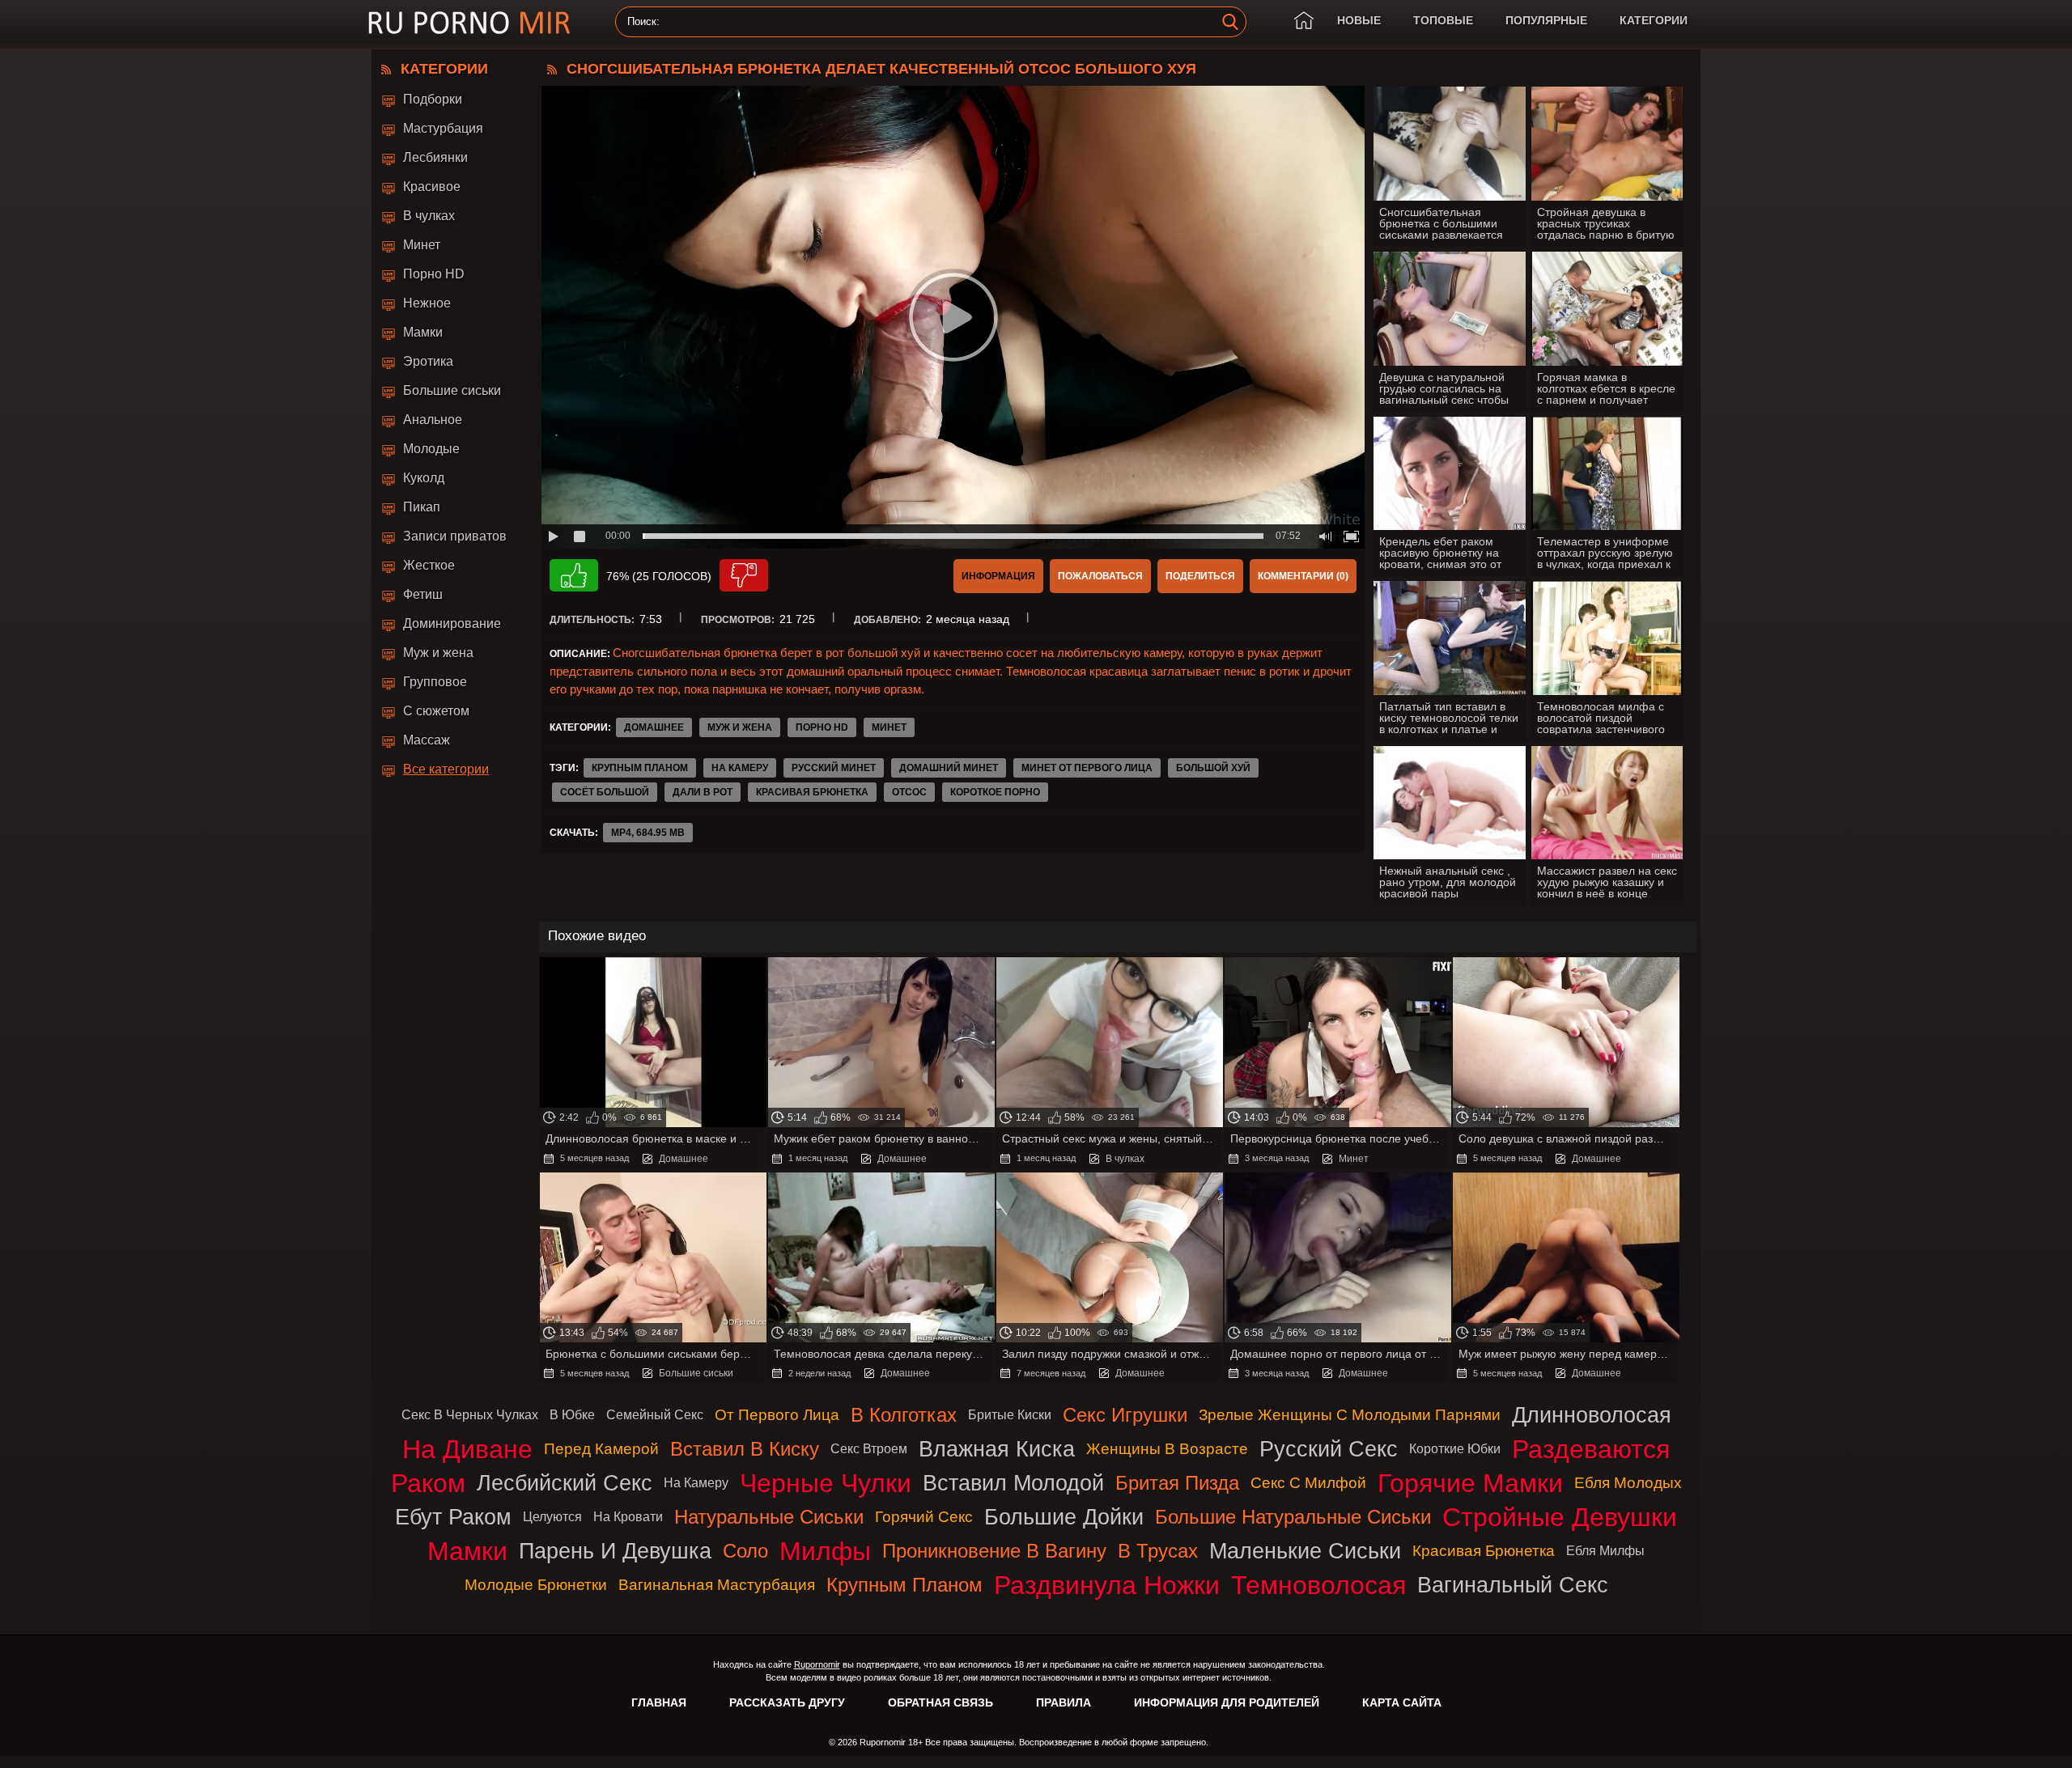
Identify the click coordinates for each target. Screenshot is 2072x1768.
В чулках (429, 216)
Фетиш (423, 594)
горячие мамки (1470, 1483)
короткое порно (995, 792)
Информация (998, 576)
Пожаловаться (1100, 576)
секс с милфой (1308, 1483)
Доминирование (452, 623)
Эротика (428, 361)
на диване (467, 1449)
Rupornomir (817, 1664)
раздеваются (1591, 1449)
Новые (1359, 20)
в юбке (572, 1415)
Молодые (431, 449)
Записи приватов (455, 536)
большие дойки (1064, 1517)
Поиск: (643, 22)
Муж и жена (438, 653)
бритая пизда (1177, 1483)
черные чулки (826, 1483)
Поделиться (1200, 576)
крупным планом (640, 768)
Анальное (433, 420)
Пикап (422, 507)
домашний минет (949, 768)
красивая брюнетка (812, 792)
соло (745, 1551)
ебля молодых (1628, 1483)
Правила (1064, 1702)
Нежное (427, 303)
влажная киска (997, 1449)
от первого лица (777, 1415)
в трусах (1158, 1551)
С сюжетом (436, 711)
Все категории (446, 769)
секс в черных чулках (470, 1415)
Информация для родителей (1227, 1702)
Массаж (427, 740)
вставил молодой (1013, 1483)
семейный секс (655, 1415)
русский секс (1329, 1449)
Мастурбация (443, 128)
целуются (552, 1517)
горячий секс (924, 1517)
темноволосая (1318, 1585)
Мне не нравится (744, 575)
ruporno (469, 22)
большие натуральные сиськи (1293, 1517)
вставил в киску (745, 1449)
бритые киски (1010, 1415)
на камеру (740, 768)
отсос (909, 792)
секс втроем (869, 1449)
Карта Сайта (1402, 1702)
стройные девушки (1560, 1517)
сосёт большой (605, 792)
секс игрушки (1125, 1415)
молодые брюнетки (536, 1585)
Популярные (1546, 20)
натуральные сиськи (769, 1517)
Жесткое (429, 565)
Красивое (432, 187)
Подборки (433, 99)
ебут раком (453, 1517)
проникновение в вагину (994, 1551)
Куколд (424, 478)
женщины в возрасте (1167, 1449)
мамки (467, 1551)
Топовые (1443, 20)
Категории (1654, 20)
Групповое (435, 682)
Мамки (423, 332)
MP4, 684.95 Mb (648, 833)
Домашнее (654, 727)
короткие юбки (1455, 1449)
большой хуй (1213, 768)
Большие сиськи (452, 390)
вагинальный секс (1513, 1585)
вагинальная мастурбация (717, 1585)
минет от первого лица (1087, 768)
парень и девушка (615, 1551)
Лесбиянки (435, 157)
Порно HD (434, 274)
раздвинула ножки (1107, 1585)
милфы (825, 1551)
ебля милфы (1605, 1551)
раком (428, 1483)
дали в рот (703, 792)
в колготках (904, 1415)
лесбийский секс (565, 1483)
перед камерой (601, 1449)
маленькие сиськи (1305, 1551)
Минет (422, 245)
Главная (659, 1702)
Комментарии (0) (1303, 576)
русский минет (834, 768)
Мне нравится (574, 575)
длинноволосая (1592, 1415)
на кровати (628, 1517)
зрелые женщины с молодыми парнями (1350, 1415)
